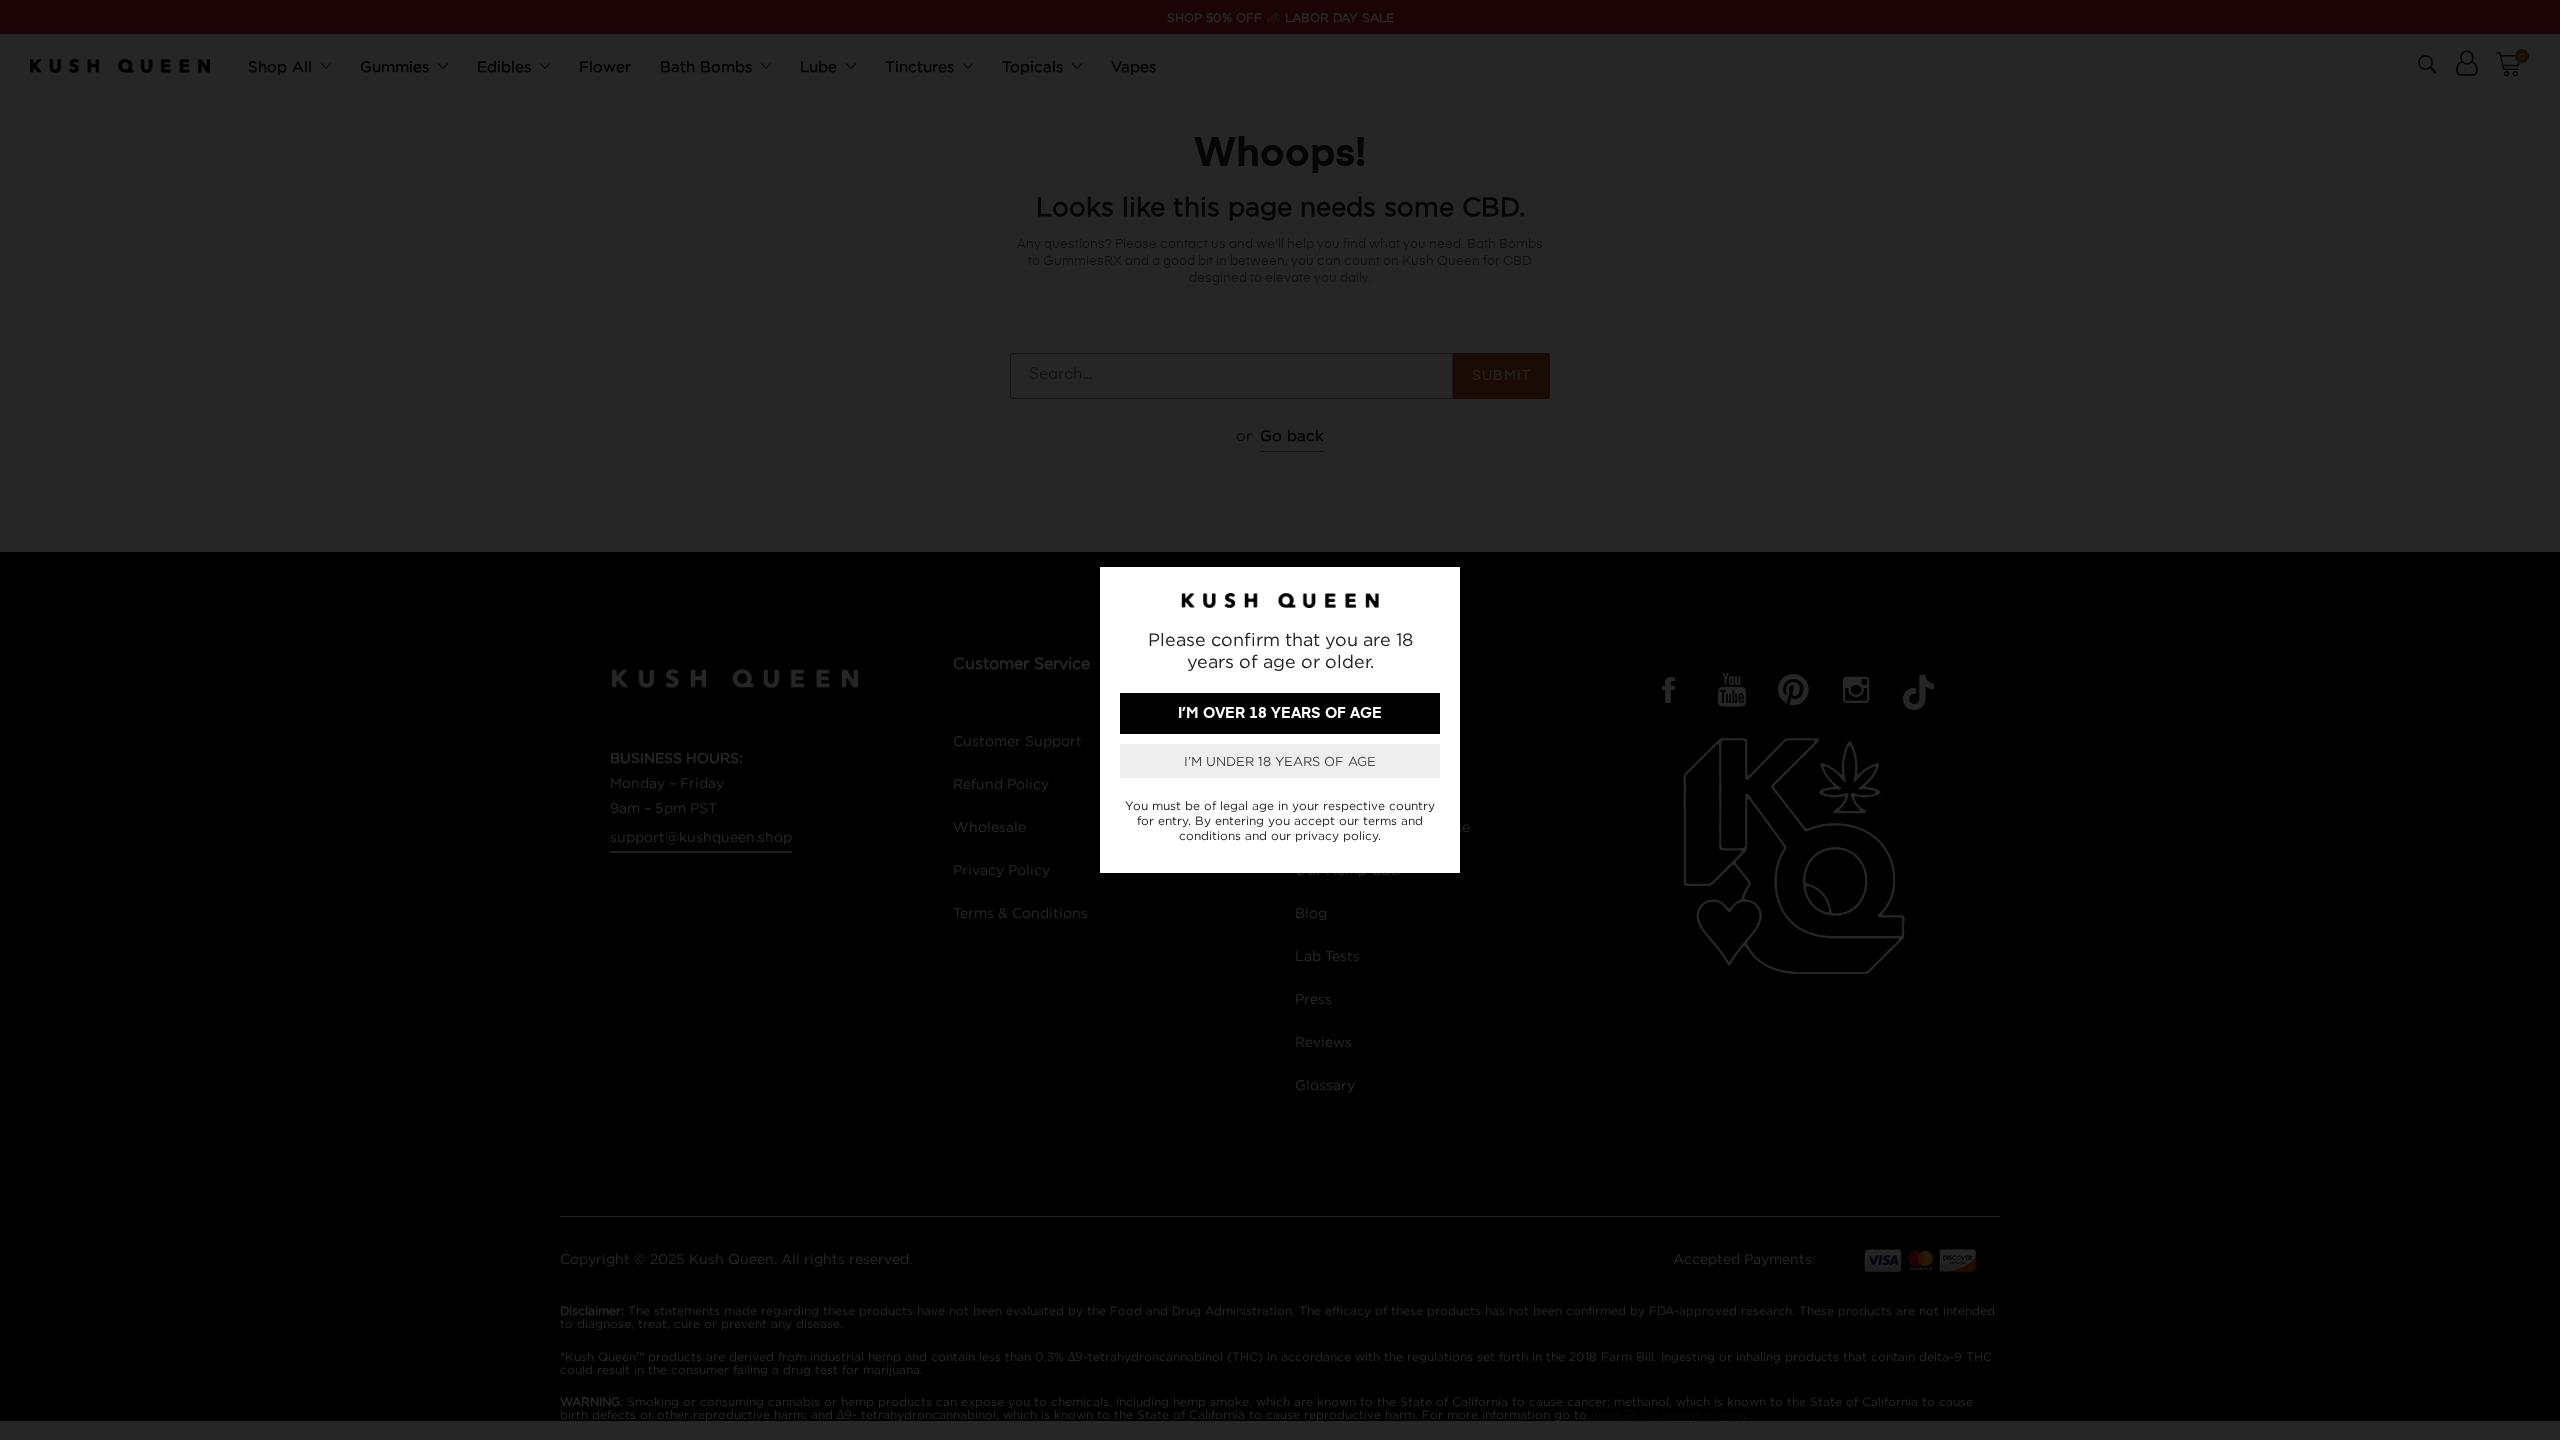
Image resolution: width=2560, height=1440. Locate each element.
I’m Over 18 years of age (1280, 713)
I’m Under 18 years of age (1280, 761)
